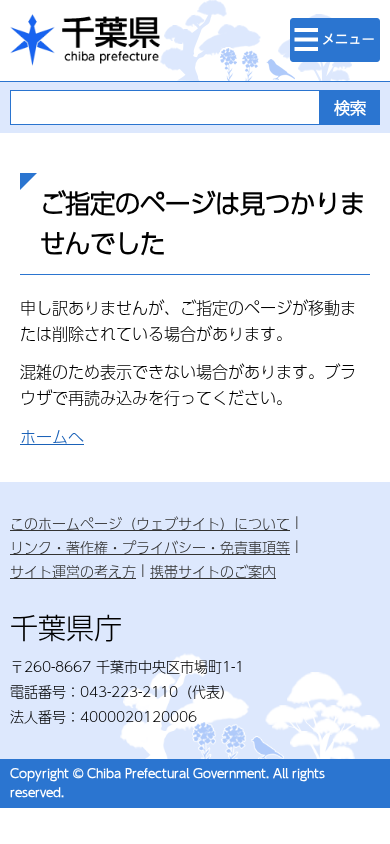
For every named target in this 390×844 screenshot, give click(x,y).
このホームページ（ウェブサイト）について (150, 523)
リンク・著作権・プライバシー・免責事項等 (150, 547)
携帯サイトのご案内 (213, 571)
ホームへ (52, 436)
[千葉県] (85, 40)
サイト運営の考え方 (73, 571)
